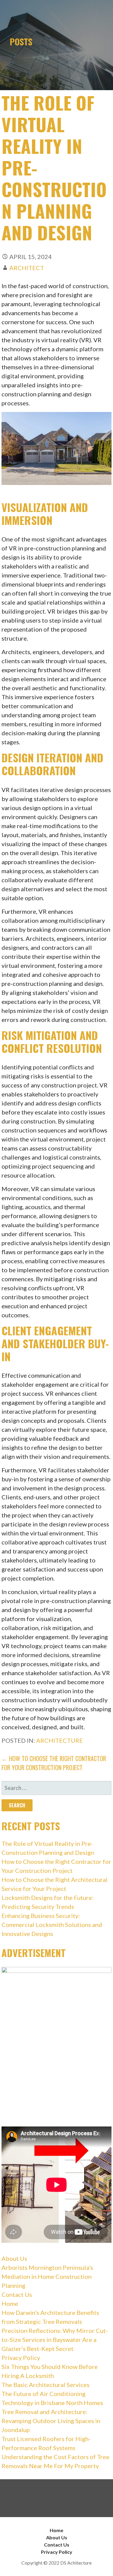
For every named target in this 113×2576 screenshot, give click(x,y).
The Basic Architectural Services (46, 2385)
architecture (60, 1740)
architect (27, 268)
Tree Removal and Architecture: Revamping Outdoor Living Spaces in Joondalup (51, 2421)
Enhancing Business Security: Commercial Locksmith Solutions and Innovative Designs (52, 1925)
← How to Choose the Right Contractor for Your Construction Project (54, 1763)
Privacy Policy (21, 2358)
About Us (14, 2258)
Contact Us (17, 2294)
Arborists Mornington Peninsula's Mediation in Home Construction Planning (47, 2276)
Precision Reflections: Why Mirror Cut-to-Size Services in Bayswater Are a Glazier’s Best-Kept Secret (55, 2340)
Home (10, 2303)
